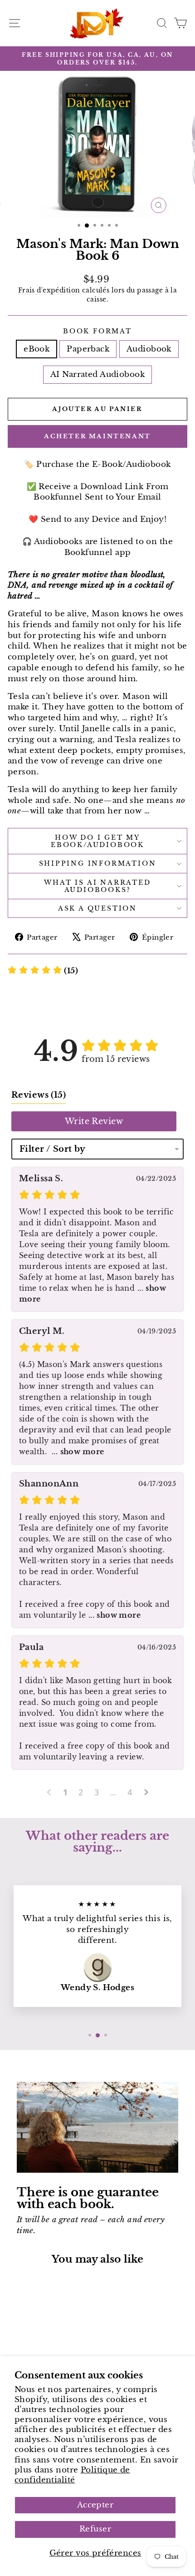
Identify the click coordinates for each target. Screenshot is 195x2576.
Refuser (95, 2529)
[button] (43, 971)
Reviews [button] (39, 1095)
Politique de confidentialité (72, 2475)
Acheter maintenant (97, 436)
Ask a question (97, 908)
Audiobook (149, 349)
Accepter (95, 2505)
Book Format (97, 331)
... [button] (76, 1451)
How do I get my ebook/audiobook (97, 841)
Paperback (88, 349)
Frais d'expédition (49, 290)
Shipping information (98, 863)
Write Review (94, 1121)
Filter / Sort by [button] (53, 1149)
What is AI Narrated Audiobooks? (97, 886)
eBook (37, 349)
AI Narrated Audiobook (97, 374)
